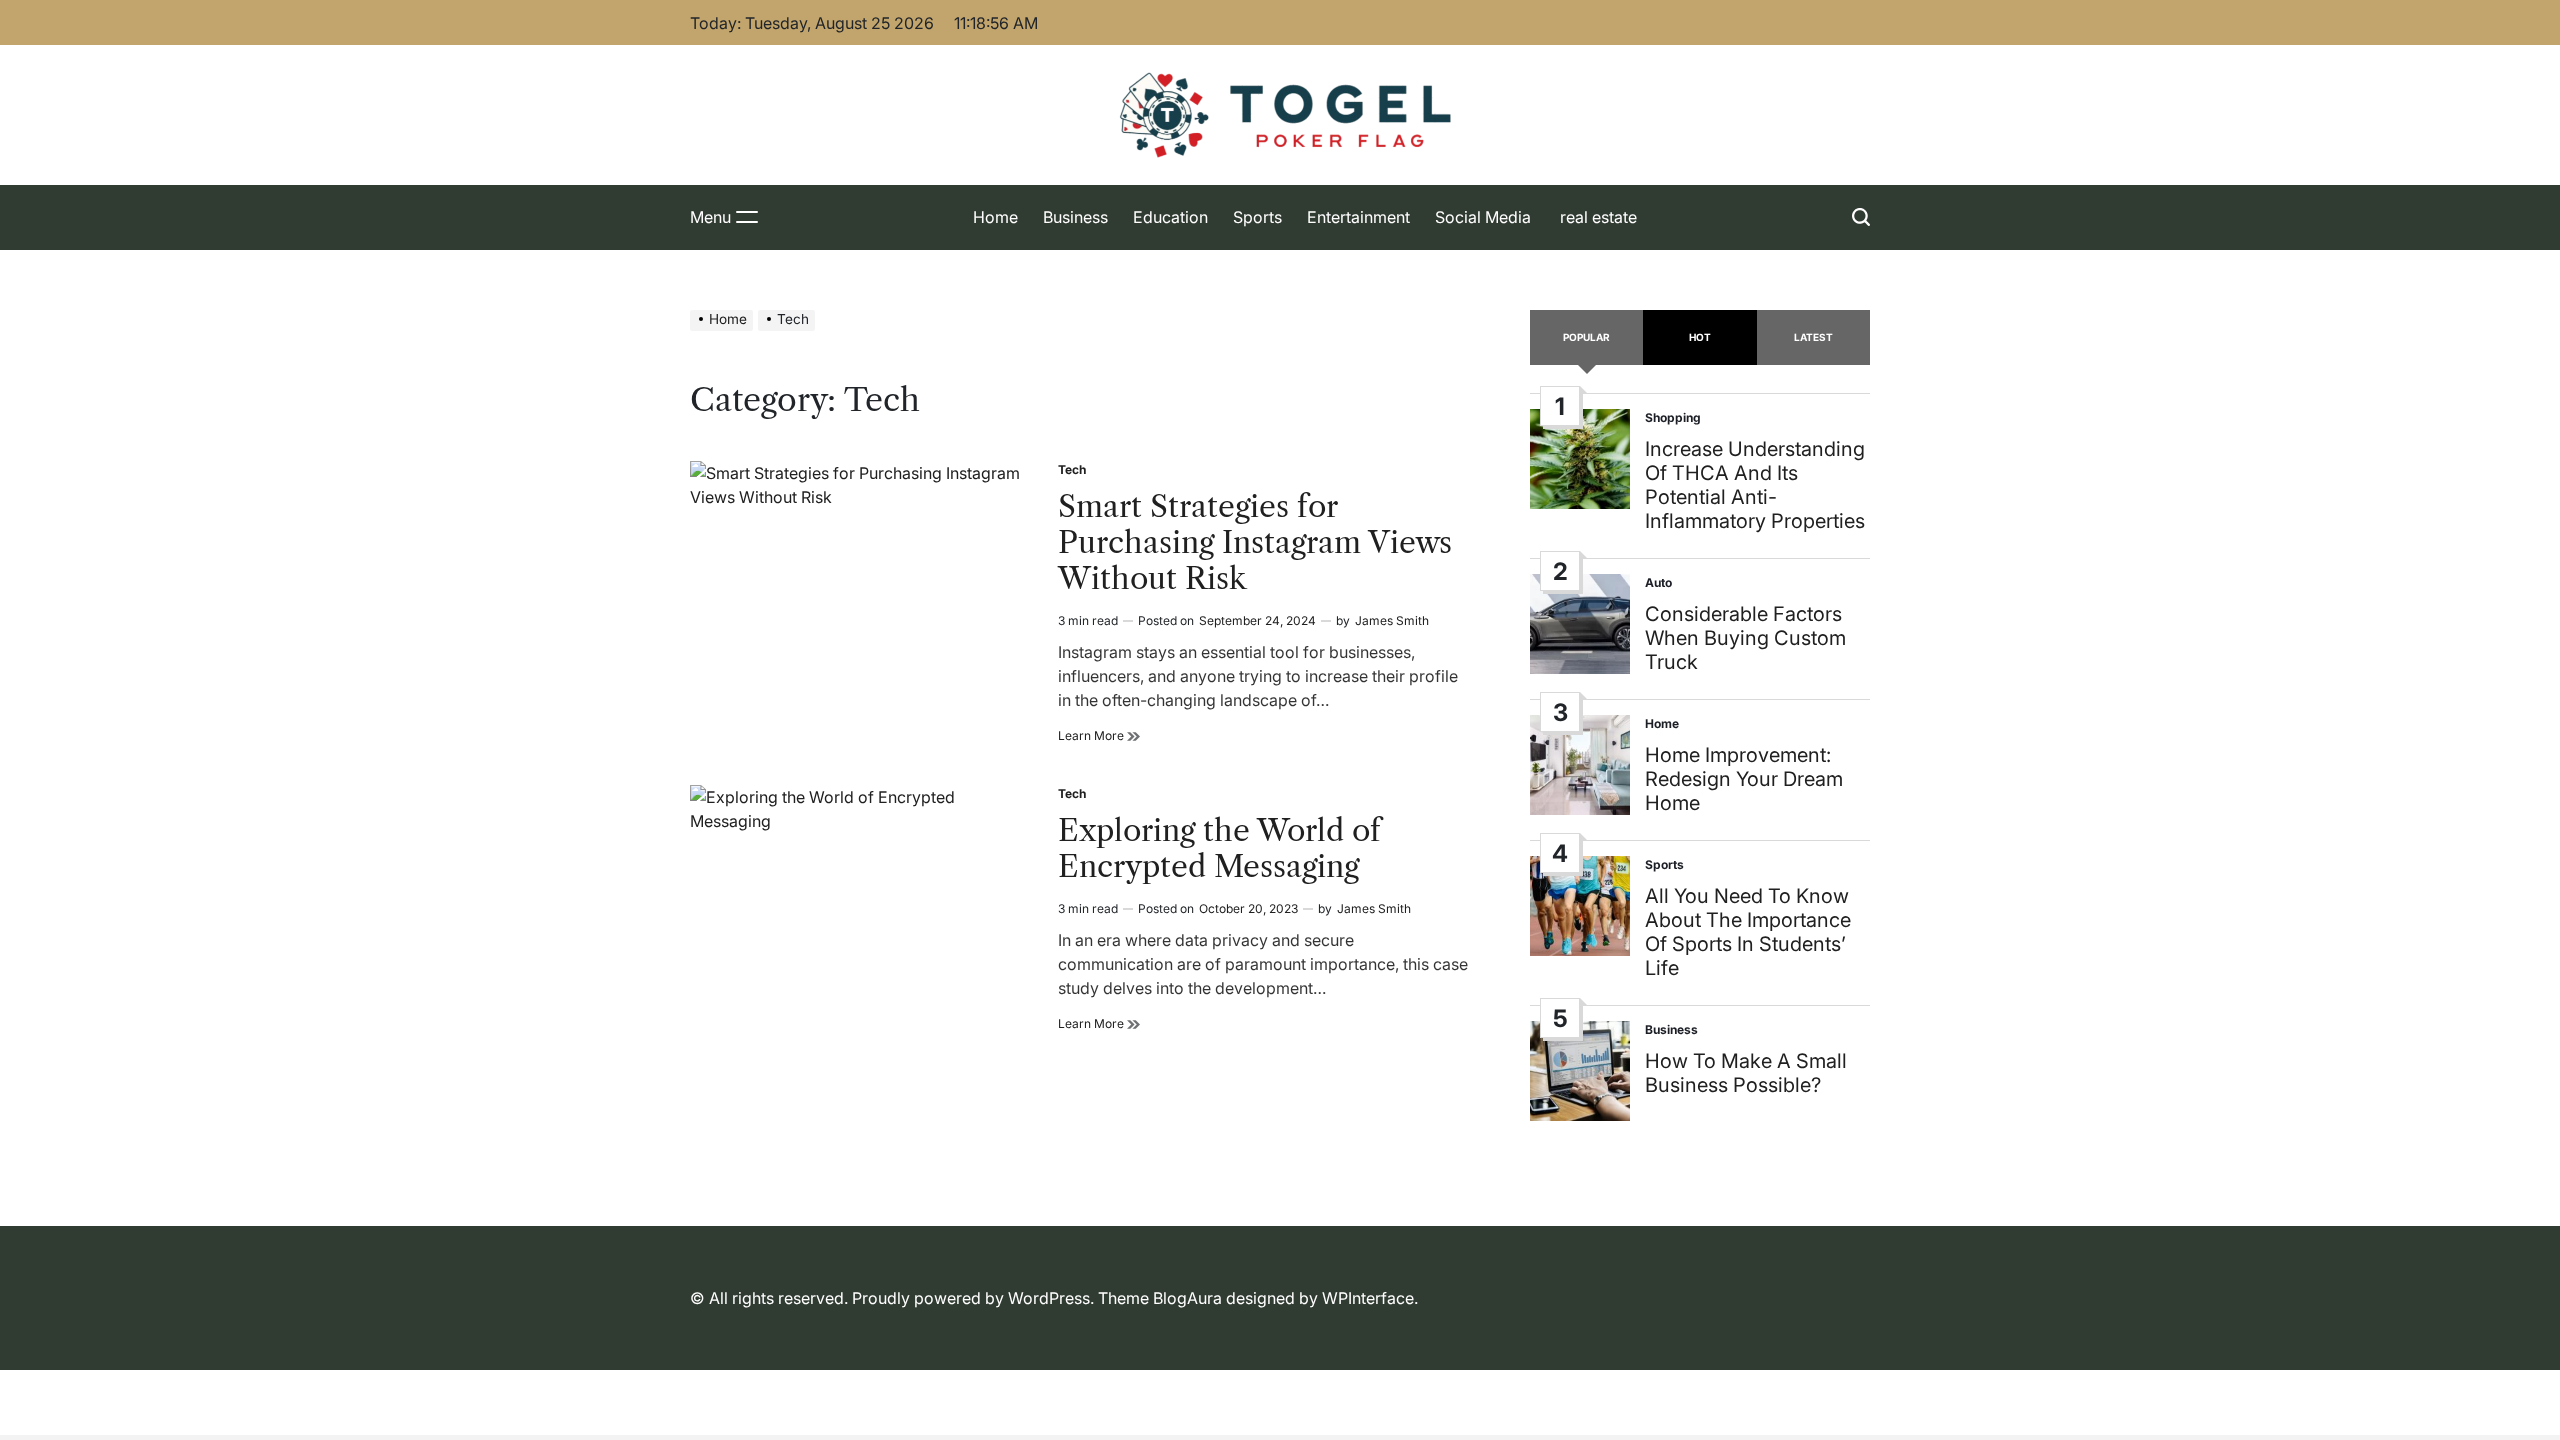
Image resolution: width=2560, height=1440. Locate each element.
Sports (1257, 217)
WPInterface (1368, 1298)
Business (1075, 217)
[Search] (1861, 217)
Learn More (1099, 736)
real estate (1596, 217)
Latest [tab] (1813, 337)
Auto (1658, 582)
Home (995, 217)
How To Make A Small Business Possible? (1746, 1073)
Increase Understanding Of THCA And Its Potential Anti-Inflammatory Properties (1755, 485)
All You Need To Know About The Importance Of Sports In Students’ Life (1748, 932)
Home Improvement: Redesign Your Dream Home (1744, 779)
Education (1170, 217)
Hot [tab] (1700, 337)
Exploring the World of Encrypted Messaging (1219, 848)
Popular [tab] (1586, 337)
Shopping (1673, 417)
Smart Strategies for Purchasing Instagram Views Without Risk (1255, 542)
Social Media (1483, 217)
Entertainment (1358, 217)
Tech (1072, 469)
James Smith (1392, 620)
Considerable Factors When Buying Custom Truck (1745, 638)
